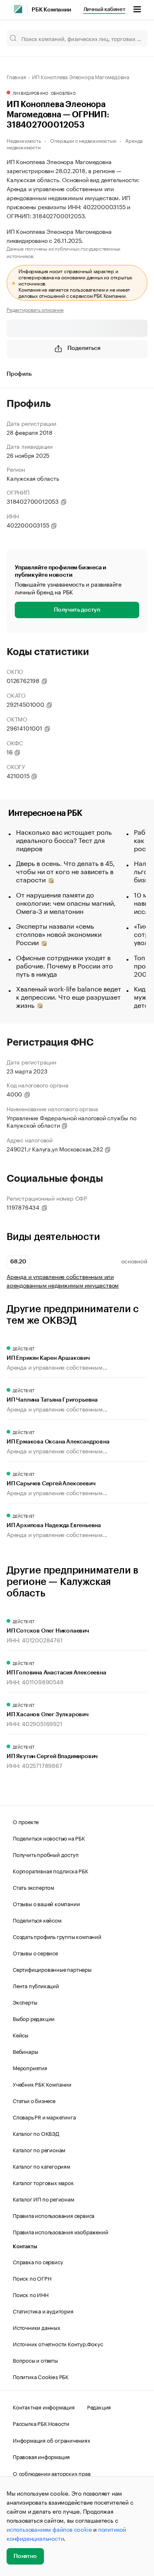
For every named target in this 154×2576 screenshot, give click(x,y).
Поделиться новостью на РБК (49, 1838)
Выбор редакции (34, 2018)
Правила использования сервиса (54, 2215)
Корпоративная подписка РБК (51, 1870)
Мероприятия (30, 2067)
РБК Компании (51, 10)
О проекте (26, 1821)
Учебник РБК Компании (42, 2084)
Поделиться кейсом (37, 1920)
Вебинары (25, 2051)
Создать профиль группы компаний (57, 1936)
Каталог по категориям (41, 2166)
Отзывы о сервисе (35, 1953)
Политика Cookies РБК (41, 2376)
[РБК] (18, 9)
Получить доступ (77, 610)
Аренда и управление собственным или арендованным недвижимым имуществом (63, 1281)
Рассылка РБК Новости (41, 2423)
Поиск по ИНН (31, 2294)
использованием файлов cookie (49, 2529)
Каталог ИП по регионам (44, 2199)
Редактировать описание (35, 309)
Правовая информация (41, 2456)
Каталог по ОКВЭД (36, 2133)
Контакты (25, 2246)
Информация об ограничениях (52, 2440)
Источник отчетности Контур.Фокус (58, 2343)
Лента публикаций (36, 1985)
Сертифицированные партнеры (52, 1969)
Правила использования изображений (60, 2231)
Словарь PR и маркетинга (44, 2117)
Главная (16, 76)
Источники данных (37, 2327)
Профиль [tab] (19, 374)
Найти (133, 38)
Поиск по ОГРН (32, 2278)
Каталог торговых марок (43, 2182)
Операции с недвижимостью (83, 140)
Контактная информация (44, 2407)
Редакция (99, 2407)
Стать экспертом (33, 1887)
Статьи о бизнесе (34, 2100)
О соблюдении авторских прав (52, 2473)
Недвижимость (24, 140)
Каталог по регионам (39, 2149)
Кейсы (21, 2035)
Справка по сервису (38, 2261)
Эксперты (25, 2002)
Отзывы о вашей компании (46, 1903)
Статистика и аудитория (43, 2311)
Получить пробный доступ (46, 1854)
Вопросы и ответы (35, 2360)
